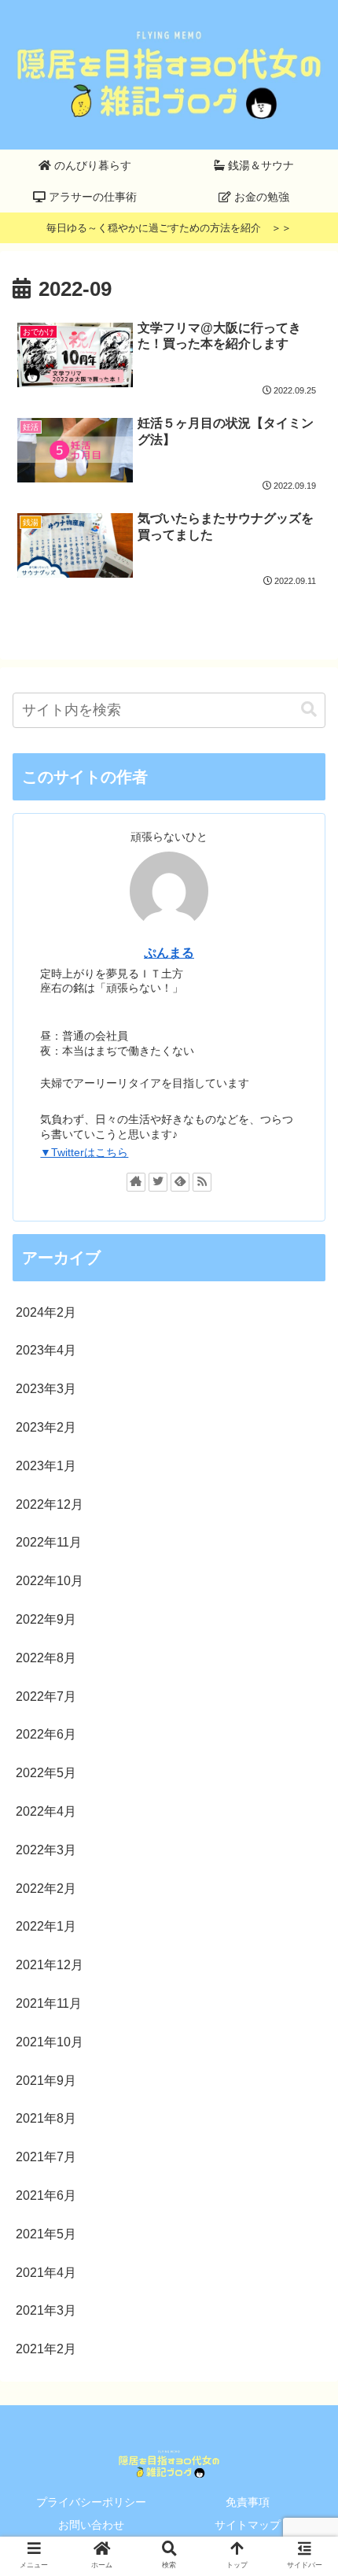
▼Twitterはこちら (84, 1152)
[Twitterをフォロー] (158, 1182)
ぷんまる (169, 953)
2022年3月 (46, 1850)
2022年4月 (46, 1811)
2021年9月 (46, 2081)
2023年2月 (46, 1427)
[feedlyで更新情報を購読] (180, 1182)
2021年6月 (46, 2195)
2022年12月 (50, 1504)
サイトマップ (248, 2525)
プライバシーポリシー (91, 2502)
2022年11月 (49, 1542)
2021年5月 (46, 2234)
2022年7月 (46, 1696)
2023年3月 (46, 1389)
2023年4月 (46, 1350)
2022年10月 (50, 1581)
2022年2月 (46, 1889)
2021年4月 (46, 2273)
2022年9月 (46, 1619)
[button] (309, 710)
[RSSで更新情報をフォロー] (202, 1182)
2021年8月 (46, 2118)
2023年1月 (46, 1466)
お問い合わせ (91, 2525)
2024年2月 (46, 1312)
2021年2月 (46, 2349)
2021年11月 (49, 2003)
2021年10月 (50, 2042)
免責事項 (248, 2502)
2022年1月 (46, 1926)
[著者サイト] (136, 1182)
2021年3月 (46, 2310)
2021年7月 (46, 2157)
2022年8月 (46, 1658)
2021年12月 (50, 1965)
